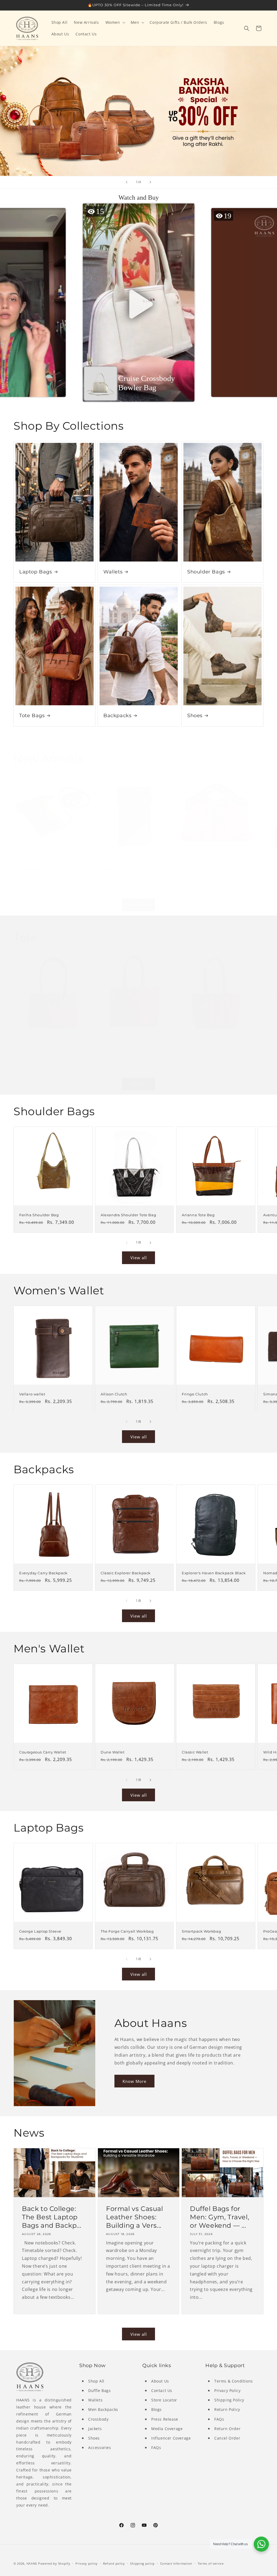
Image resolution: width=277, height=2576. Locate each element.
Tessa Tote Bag (33, 1041)
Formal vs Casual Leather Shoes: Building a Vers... (135, 2217)
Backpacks (117, 716)
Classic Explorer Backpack (126, 1573)
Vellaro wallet (114, 862)
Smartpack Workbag (201, 1931)
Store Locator (164, 2400)
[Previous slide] (127, 182)
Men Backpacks (103, 2409)
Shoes (195, 716)
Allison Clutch (114, 1394)
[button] (115, 22)
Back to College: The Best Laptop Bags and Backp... (52, 2217)
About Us (160, 2381)
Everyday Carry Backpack (43, 1573)
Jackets (95, 2429)
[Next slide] (150, 182)
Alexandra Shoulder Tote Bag (128, 1215)
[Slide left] (127, 890)
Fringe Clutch (195, 1394)
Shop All (96, 2381)
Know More (134, 2081)
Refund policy (114, 2563)
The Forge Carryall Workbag (127, 1931)
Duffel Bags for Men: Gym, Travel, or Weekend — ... (220, 2217)
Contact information (176, 2563)
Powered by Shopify (54, 2563)
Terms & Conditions (234, 2381)
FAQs (156, 2448)
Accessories (100, 2448)
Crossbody (98, 2419)
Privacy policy (87, 2563)
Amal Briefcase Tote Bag (124, 1041)
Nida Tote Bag (195, 1041)
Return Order (227, 2429)
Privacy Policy (227, 2390)
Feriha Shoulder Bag (39, 1215)
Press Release (165, 2419)
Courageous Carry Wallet (43, 1752)
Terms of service (211, 2563)
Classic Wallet (195, 1752)
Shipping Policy (229, 2400)
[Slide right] (150, 890)
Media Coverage (167, 2429)
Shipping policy (142, 2563)
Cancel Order (227, 2438)
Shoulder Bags (206, 572)
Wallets (113, 572)
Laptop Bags (36, 572)
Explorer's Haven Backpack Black (214, 1573)
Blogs (156, 2409)
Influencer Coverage (171, 2438)
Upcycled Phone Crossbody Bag (50, 862)
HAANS (32, 2563)
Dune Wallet (113, 1752)
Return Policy (227, 2409)
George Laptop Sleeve (40, 1931)
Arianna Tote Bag (198, 1215)
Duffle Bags (100, 2390)
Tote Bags (32, 716)
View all (139, 905)
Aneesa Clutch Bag (200, 862)
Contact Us (162, 2390)
